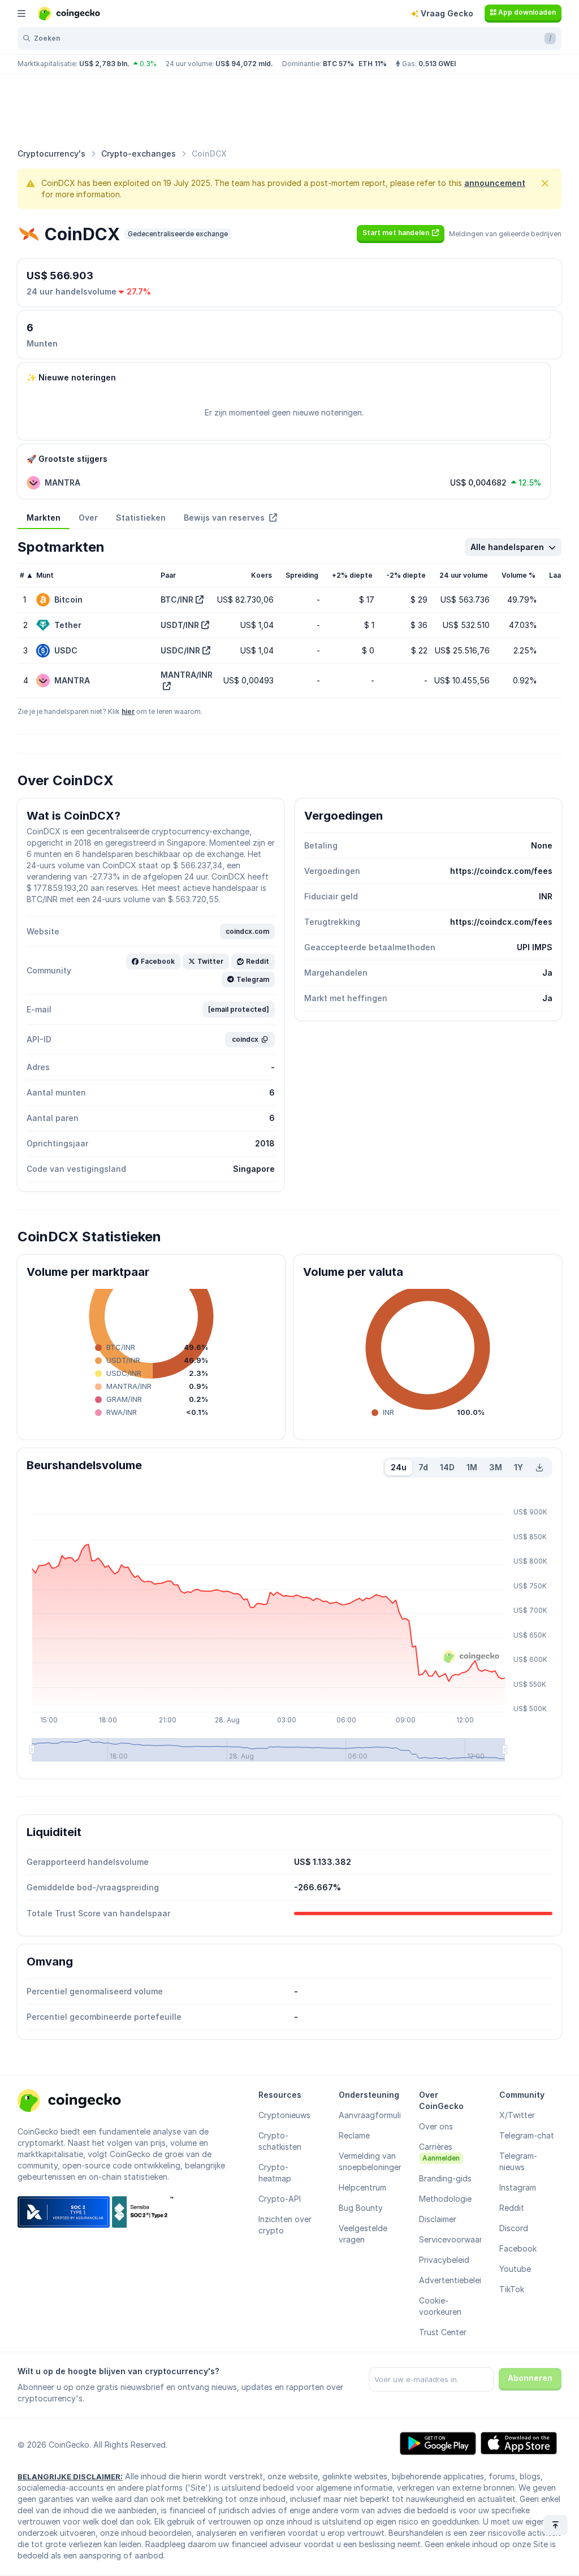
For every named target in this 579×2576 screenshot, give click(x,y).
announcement (495, 183)
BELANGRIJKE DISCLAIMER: (70, 2477)
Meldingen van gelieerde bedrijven (505, 234)
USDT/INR (180, 625)
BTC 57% (338, 64)
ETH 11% (373, 64)
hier (128, 711)
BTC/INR (177, 599)
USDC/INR (180, 650)
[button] (401, 233)
